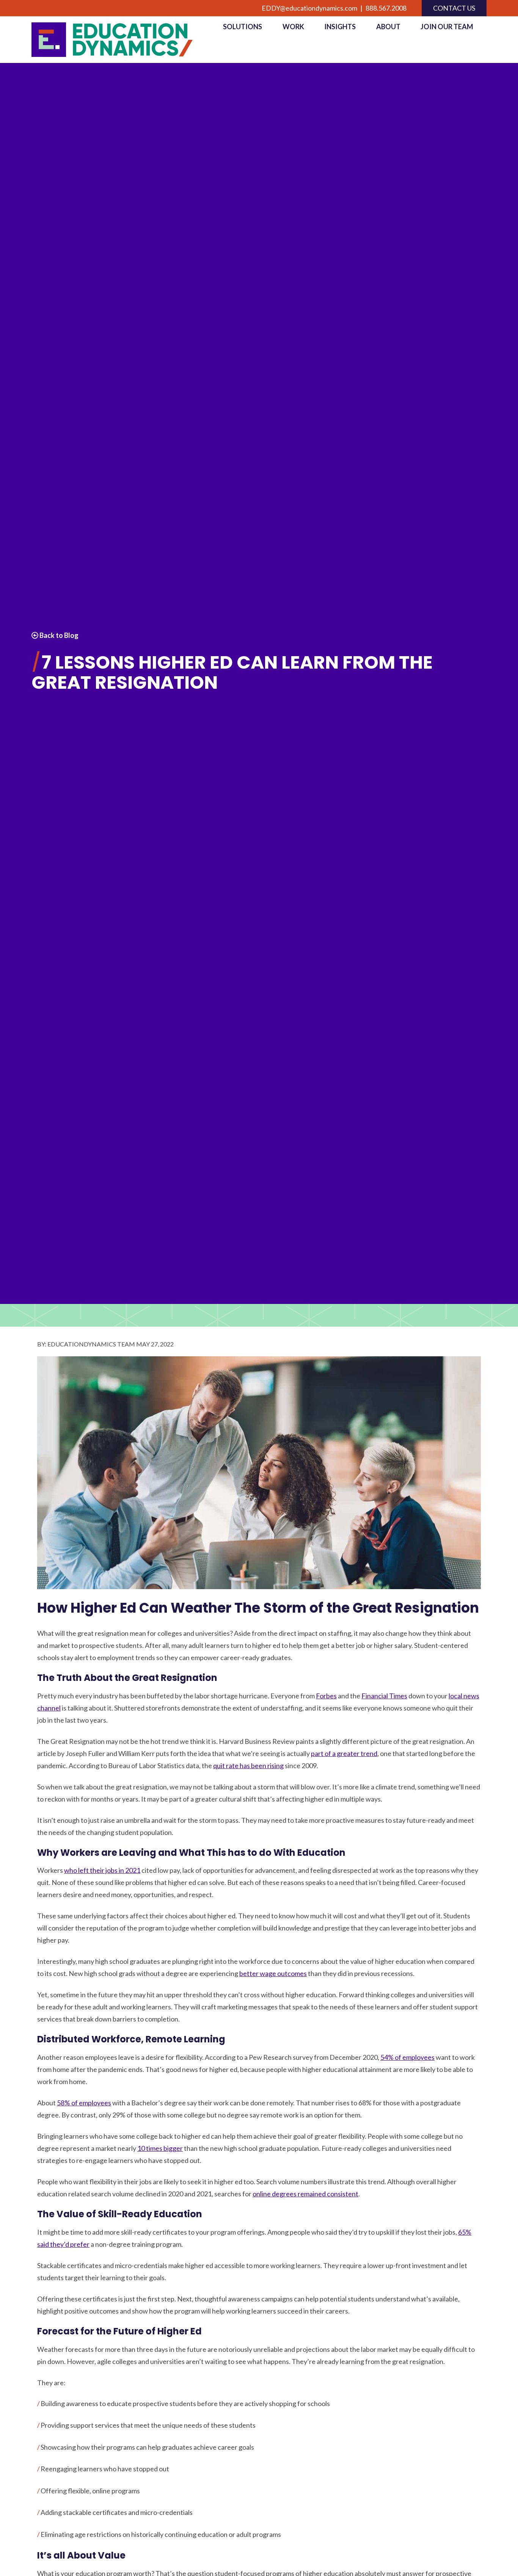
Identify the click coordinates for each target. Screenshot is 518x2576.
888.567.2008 (386, 8)
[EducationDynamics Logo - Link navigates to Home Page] (121, 40)
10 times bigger (160, 2148)
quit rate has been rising (248, 1766)
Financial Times (384, 1696)
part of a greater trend (344, 1753)
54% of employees (407, 2057)
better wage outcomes (273, 1973)
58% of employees (84, 2103)
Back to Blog (58, 635)
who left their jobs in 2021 (102, 1870)
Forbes (326, 1696)
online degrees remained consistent (305, 2194)
